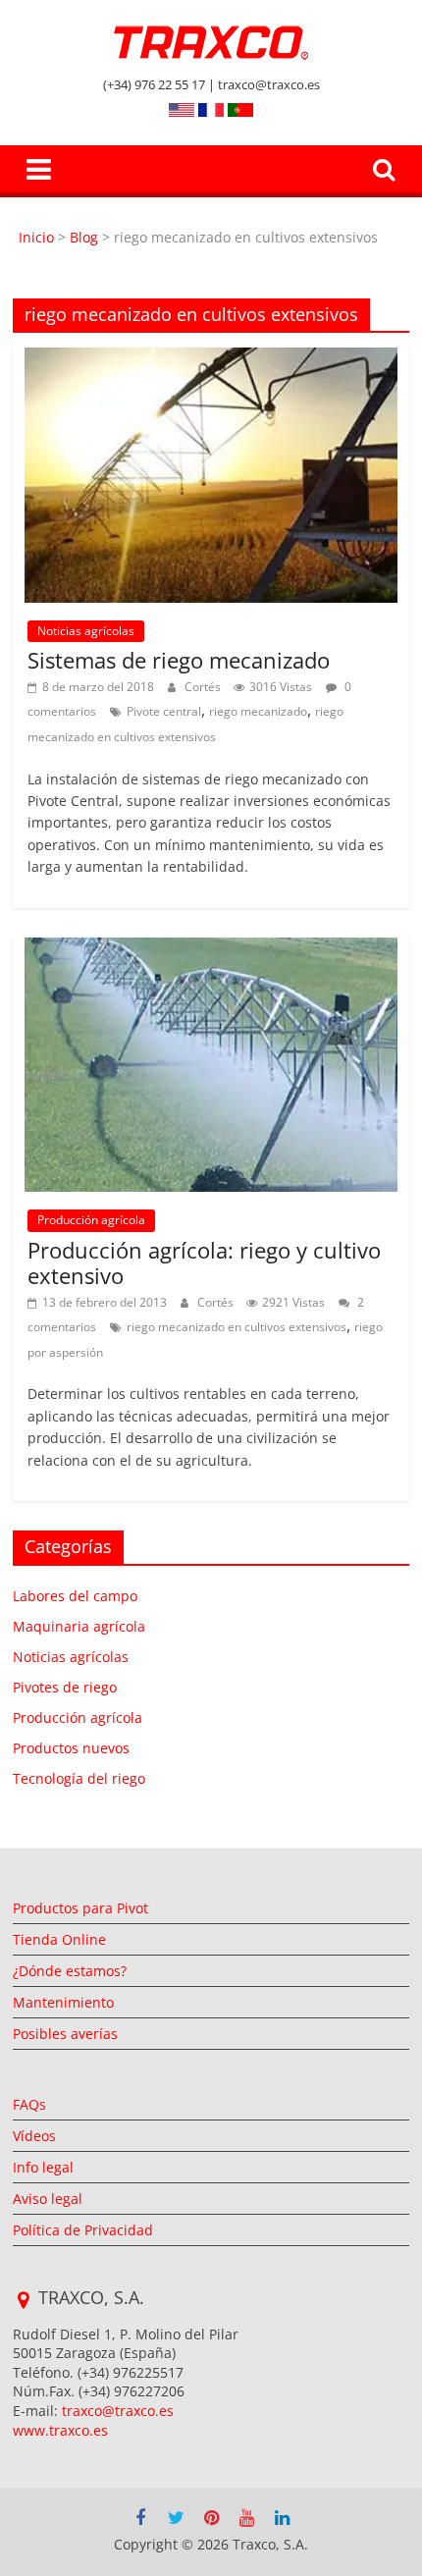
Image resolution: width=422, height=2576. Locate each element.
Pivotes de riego (65, 1687)
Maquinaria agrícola (79, 1626)
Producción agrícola (91, 1220)
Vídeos (34, 2136)
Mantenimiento (63, 2002)
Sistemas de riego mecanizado (179, 660)
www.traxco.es (60, 2430)
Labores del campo (75, 1596)
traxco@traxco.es (118, 2411)
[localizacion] (23, 2300)
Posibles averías (65, 2034)
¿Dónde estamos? (70, 1971)
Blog (84, 237)
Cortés (204, 687)
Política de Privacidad (83, 2230)
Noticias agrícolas (86, 631)
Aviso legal (48, 2199)
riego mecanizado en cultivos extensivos (237, 1327)
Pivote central (164, 711)
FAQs (29, 2104)
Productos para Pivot (80, 1908)
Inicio (38, 237)
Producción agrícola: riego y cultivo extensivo (204, 1262)
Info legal (43, 2167)
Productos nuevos (71, 1748)
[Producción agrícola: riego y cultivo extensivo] (211, 949)
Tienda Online (59, 1939)
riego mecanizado (258, 711)
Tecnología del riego (79, 1778)
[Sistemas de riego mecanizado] (211, 359)
